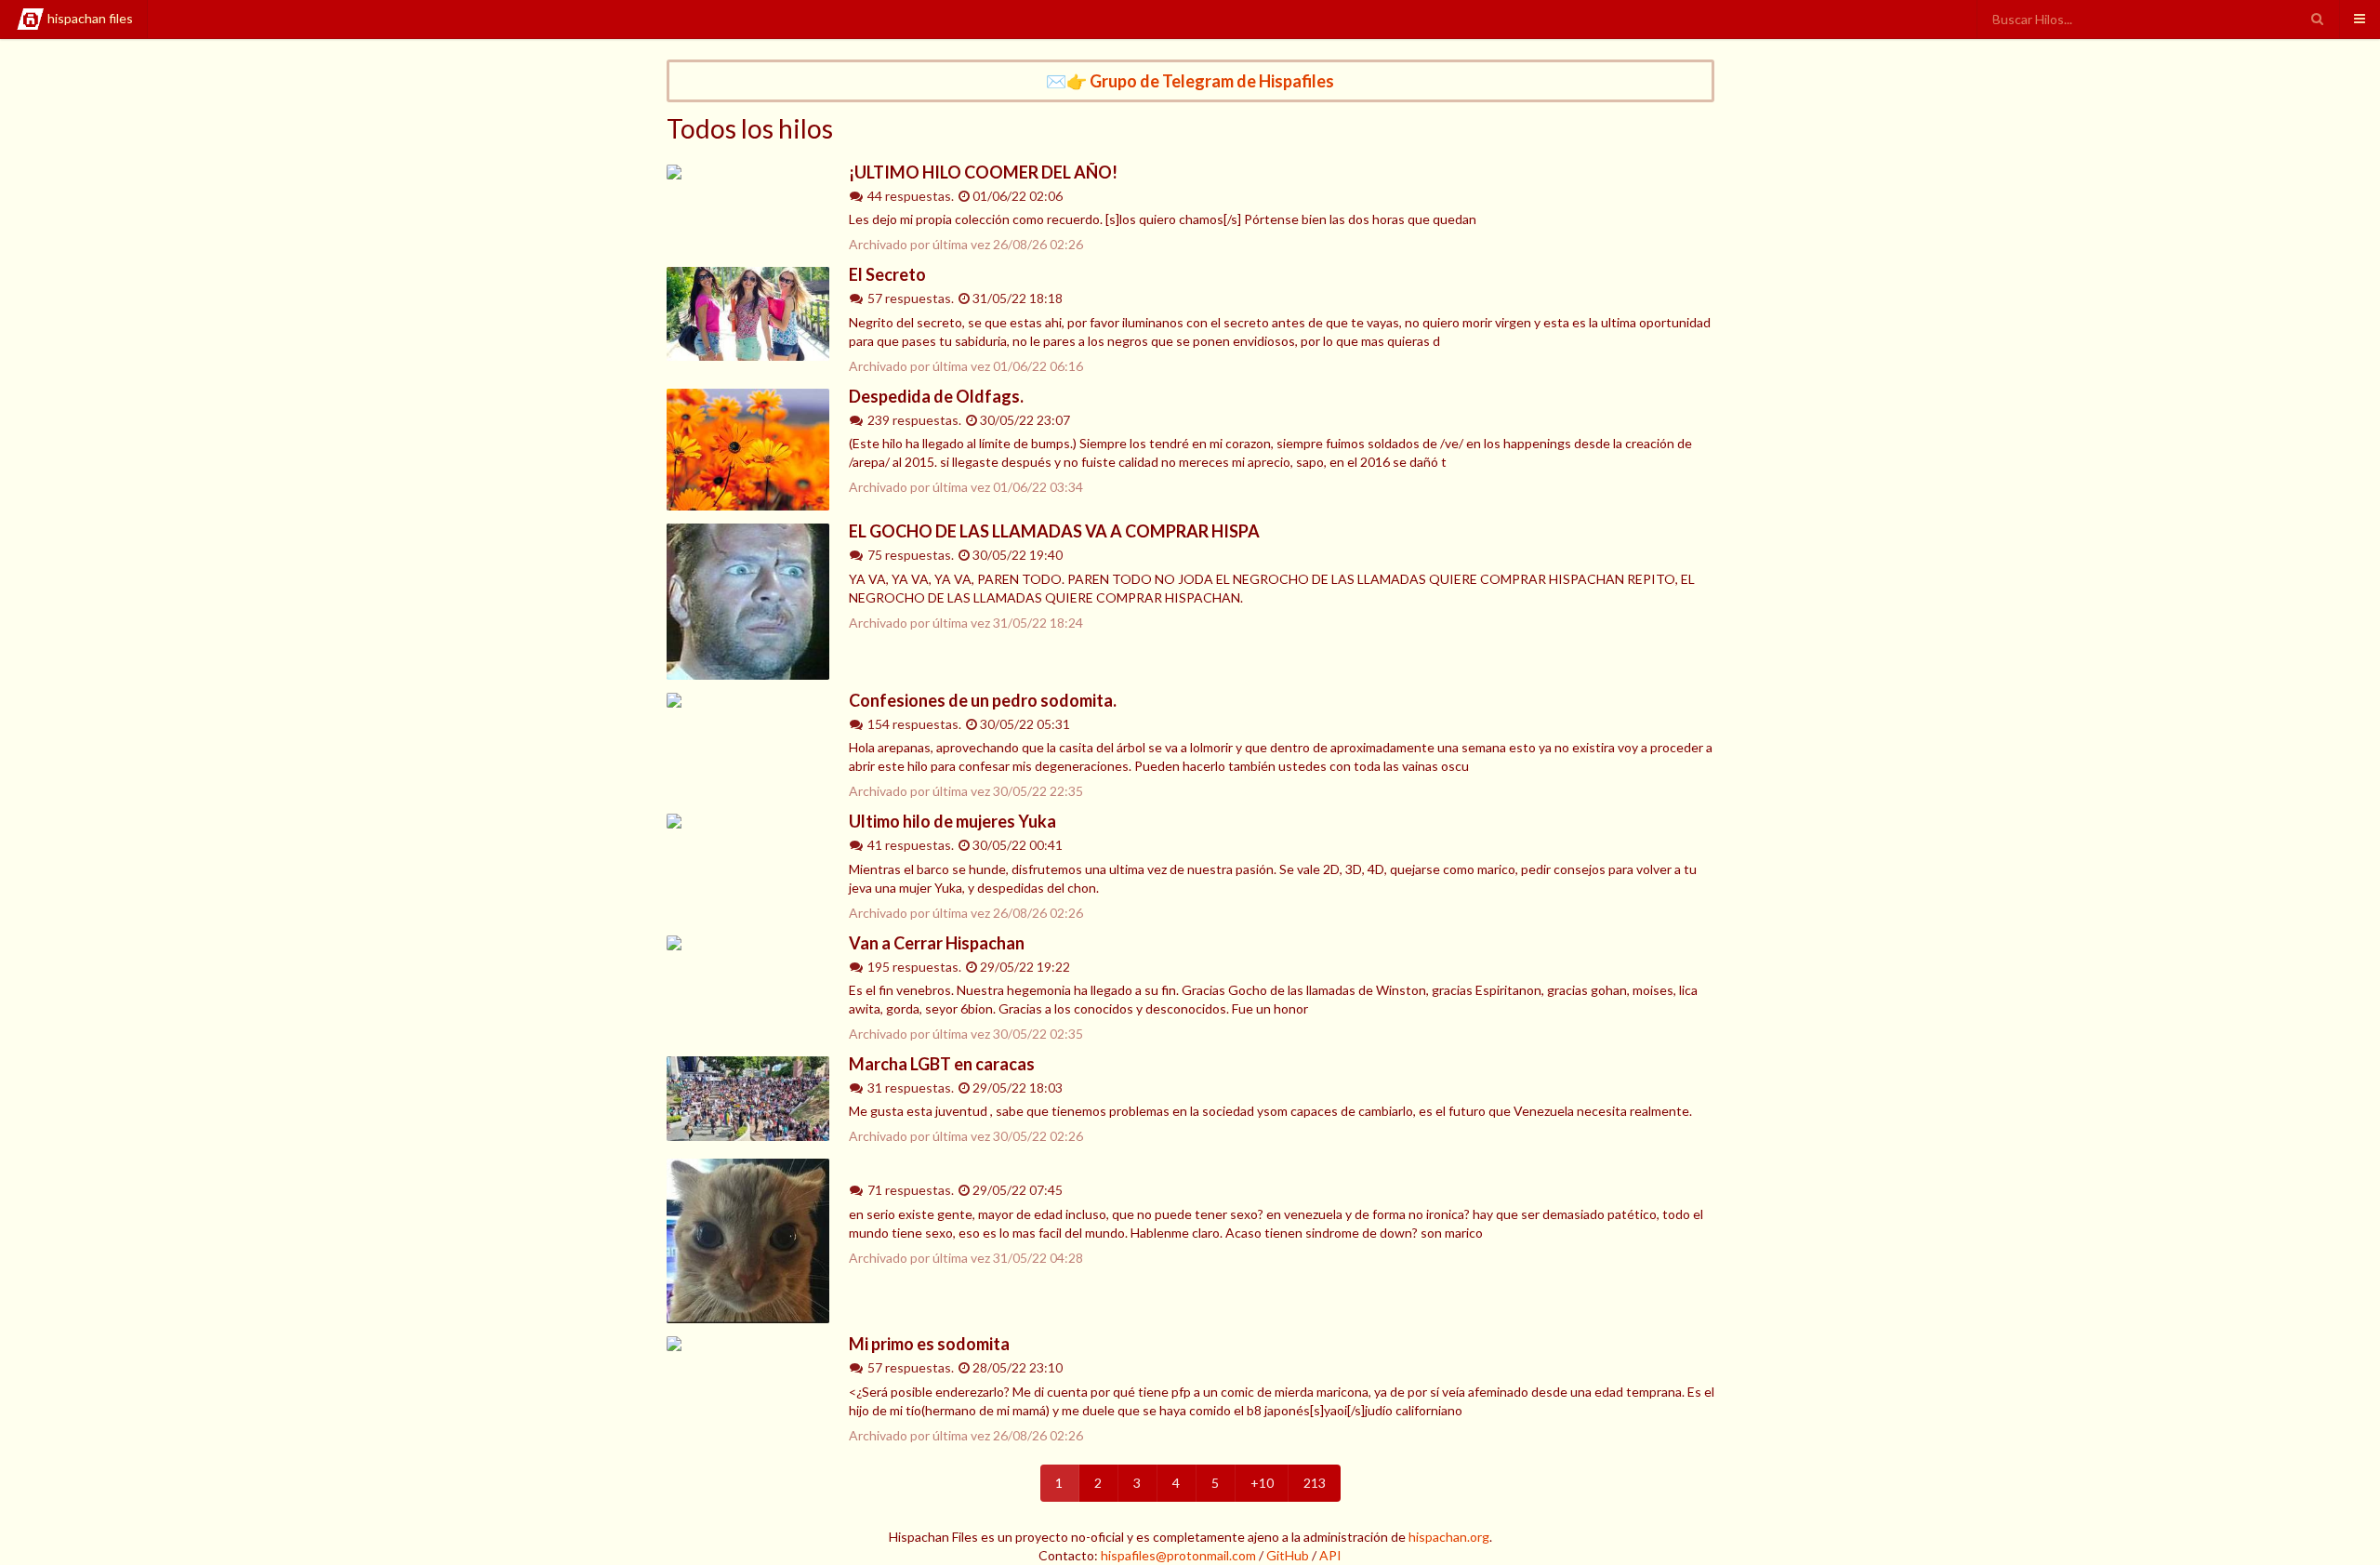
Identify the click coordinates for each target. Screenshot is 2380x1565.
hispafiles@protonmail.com (1178, 1555)
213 (1315, 1483)
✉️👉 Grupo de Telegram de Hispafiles (1190, 81)
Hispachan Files (90, 18)
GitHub (1288, 1555)
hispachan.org (1449, 1537)
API (1330, 1555)
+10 (1262, 1483)
